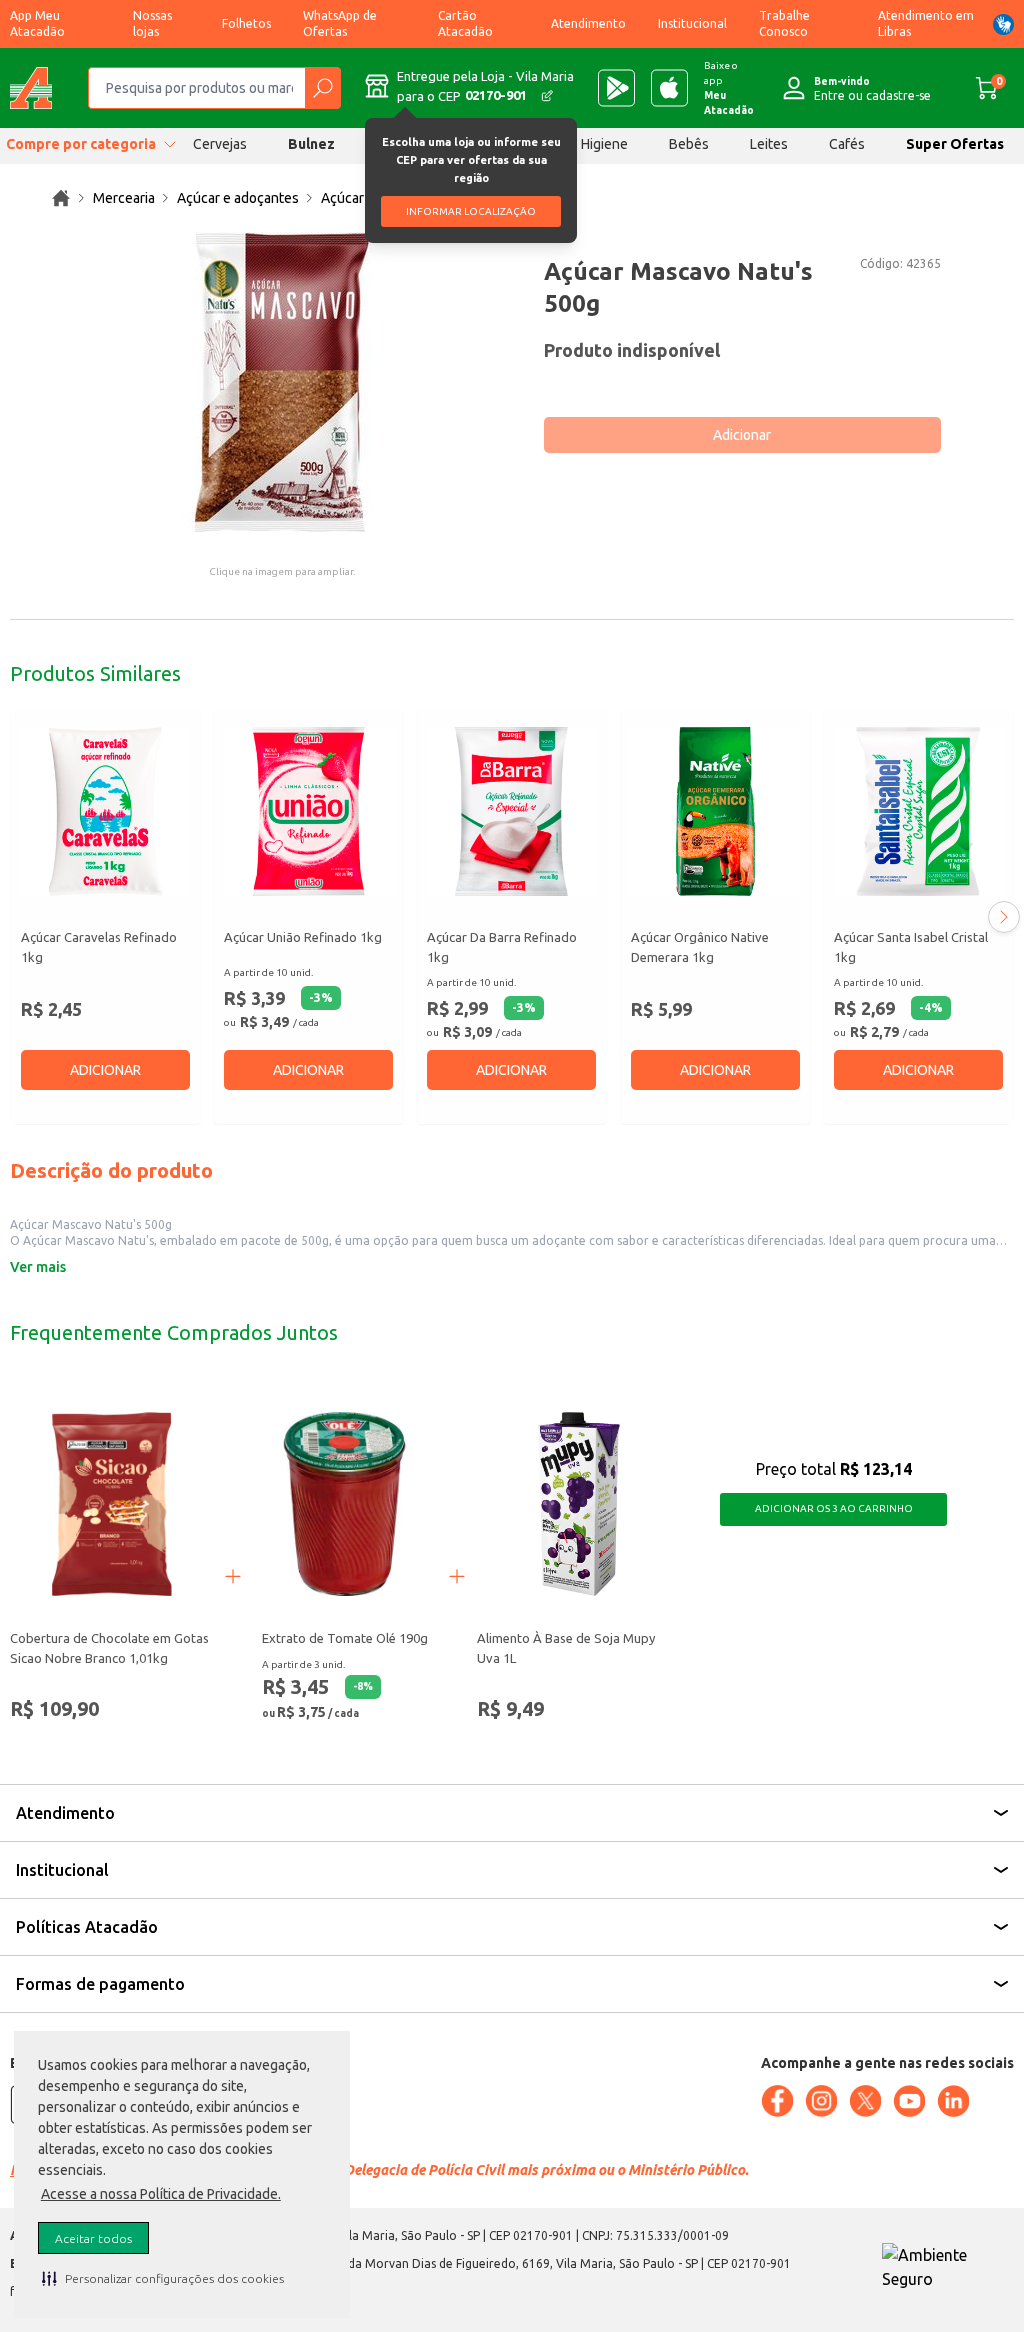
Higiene (604, 144)
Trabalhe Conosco (784, 23)
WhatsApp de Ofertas (340, 23)
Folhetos (246, 23)
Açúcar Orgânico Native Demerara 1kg (700, 947)
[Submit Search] (322, 88)
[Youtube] (909, 2101)
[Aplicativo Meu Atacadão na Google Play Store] (616, 88)
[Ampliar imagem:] (282, 382)
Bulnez (311, 144)
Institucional (692, 23)
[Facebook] (777, 2101)
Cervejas (220, 144)
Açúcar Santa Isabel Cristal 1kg (911, 947)
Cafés (847, 144)
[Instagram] (821, 2101)
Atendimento (588, 23)
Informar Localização (471, 211)
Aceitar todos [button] (93, 2238)
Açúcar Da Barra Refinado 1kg (502, 947)
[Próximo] (1004, 917)
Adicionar (742, 435)
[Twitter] (865, 2101)
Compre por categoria (81, 144)
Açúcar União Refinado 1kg (303, 937)
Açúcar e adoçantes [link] (238, 198)
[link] (61, 198)
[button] (163, 2278)
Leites (769, 144)
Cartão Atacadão (465, 23)
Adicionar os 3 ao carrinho (834, 1508)
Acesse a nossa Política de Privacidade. (161, 2194)
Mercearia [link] (124, 198)
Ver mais (38, 1267)
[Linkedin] (953, 2101)
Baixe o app (729, 88)
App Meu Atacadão (37, 23)
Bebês (689, 144)
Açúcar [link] (342, 198)
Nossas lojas (152, 23)
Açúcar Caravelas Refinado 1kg (99, 947)
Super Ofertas (955, 144)
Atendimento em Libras (926, 23)
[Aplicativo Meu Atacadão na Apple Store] (669, 88)
